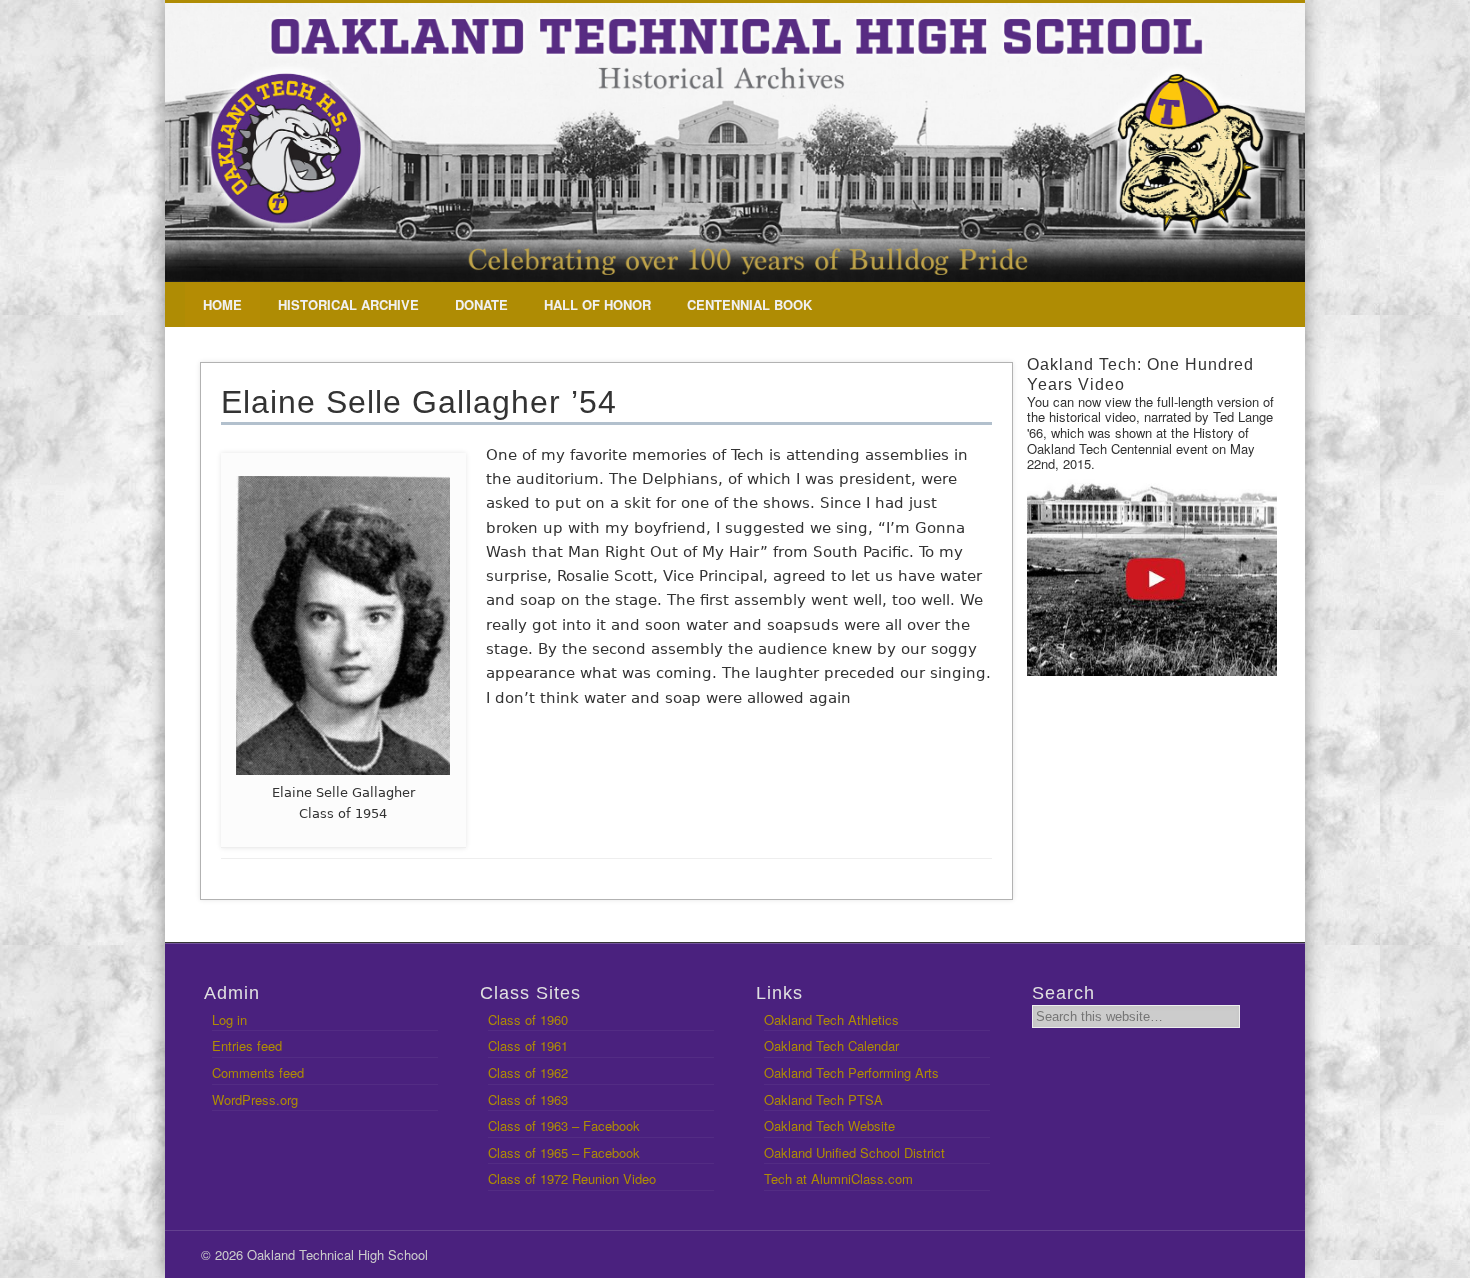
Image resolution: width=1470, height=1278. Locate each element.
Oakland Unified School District (854, 1152)
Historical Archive (348, 304)
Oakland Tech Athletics (831, 1019)
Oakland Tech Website (829, 1125)
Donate (481, 304)
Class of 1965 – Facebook (564, 1152)
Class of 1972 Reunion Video (572, 1178)
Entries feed (247, 1045)
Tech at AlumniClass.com (838, 1178)
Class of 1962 (528, 1072)
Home (222, 304)
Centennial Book (749, 304)
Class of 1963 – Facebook (564, 1125)
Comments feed (258, 1072)
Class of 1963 (528, 1099)
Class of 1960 (528, 1019)
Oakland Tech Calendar (831, 1045)
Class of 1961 (528, 1045)
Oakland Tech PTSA (823, 1099)
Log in (229, 1019)
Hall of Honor (597, 304)
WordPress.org (255, 1099)
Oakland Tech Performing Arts (851, 1072)
